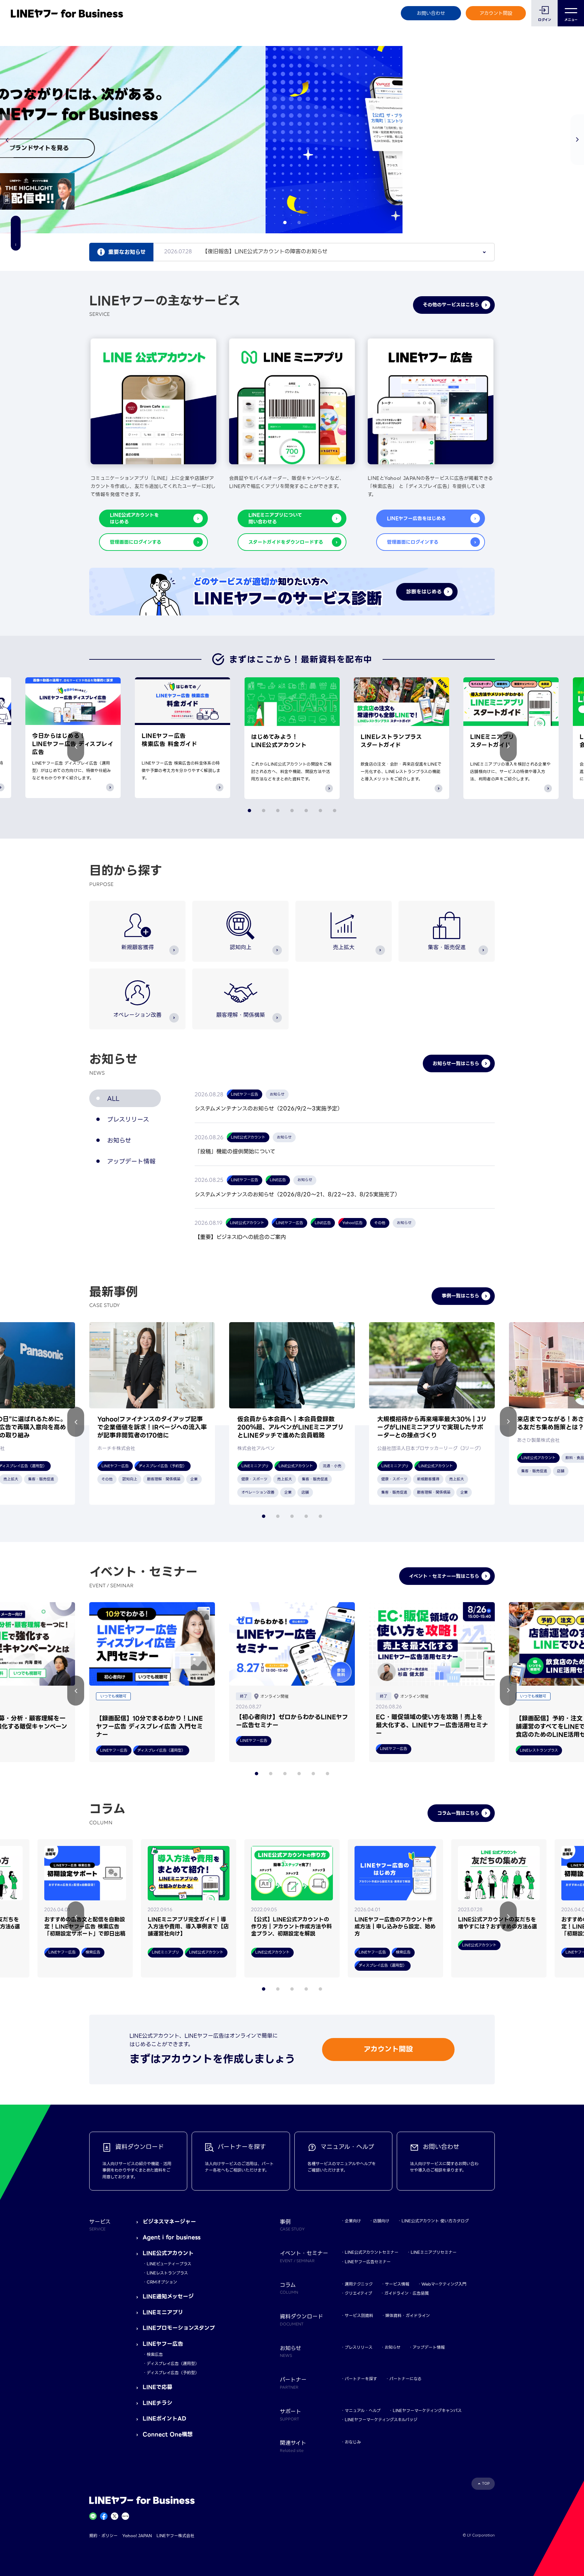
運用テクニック (359, 2284)
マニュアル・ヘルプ (363, 2410)
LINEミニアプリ (163, 2312)
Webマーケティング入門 (444, 2284)
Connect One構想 (168, 2434)
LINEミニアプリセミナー (434, 2252)
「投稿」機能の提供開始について (235, 1152)
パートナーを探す (361, 2379)
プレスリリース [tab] (128, 1119)
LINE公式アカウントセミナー (372, 2252)
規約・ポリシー (103, 2536)
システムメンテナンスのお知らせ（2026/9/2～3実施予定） (269, 1109)
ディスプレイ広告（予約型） (173, 2373)
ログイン (545, 20)
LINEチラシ (157, 2403)
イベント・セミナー (304, 2256)
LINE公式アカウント (168, 2253)
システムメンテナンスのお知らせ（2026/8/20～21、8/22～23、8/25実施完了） (297, 1195)
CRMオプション (162, 2282)
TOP (486, 2484)
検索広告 (155, 2354)
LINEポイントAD (164, 2419)
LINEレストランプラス (167, 2273)
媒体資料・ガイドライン (408, 2315)
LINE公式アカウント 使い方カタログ (435, 2221)
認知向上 (241, 947)
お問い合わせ (431, 13)
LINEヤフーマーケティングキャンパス (427, 2410)
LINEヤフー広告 (163, 2344)
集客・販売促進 (447, 947)
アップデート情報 (429, 2347)
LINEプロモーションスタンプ (179, 2328)
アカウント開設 (496, 13)
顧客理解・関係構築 (241, 1015)
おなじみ (353, 2442)
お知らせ (393, 2347)
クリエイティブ (358, 2293)
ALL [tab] (113, 1098)
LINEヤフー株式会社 (175, 2536)
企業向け (353, 2221)
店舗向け (381, 2221)
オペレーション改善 (137, 1015)
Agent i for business (172, 2237)
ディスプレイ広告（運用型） (173, 2363)
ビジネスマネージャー (169, 2222)
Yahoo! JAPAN (137, 2536)
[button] (577, 140)
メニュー (571, 20)
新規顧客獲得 (138, 947)
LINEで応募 (157, 2387)
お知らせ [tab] (119, 1140)
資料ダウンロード (301, 2319)
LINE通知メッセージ (168, 2297)
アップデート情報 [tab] (131, 1161)
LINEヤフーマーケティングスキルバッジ (381, 2420)
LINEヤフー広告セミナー (368, 2262)
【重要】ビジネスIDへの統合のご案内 (240, 1237)
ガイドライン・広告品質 (407, 2293)
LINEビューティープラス (169, 2264)
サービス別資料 (359, 2315)
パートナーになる (405, 2379)
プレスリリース (359, 2347)
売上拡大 (344, 947)
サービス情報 (397, 2284)
